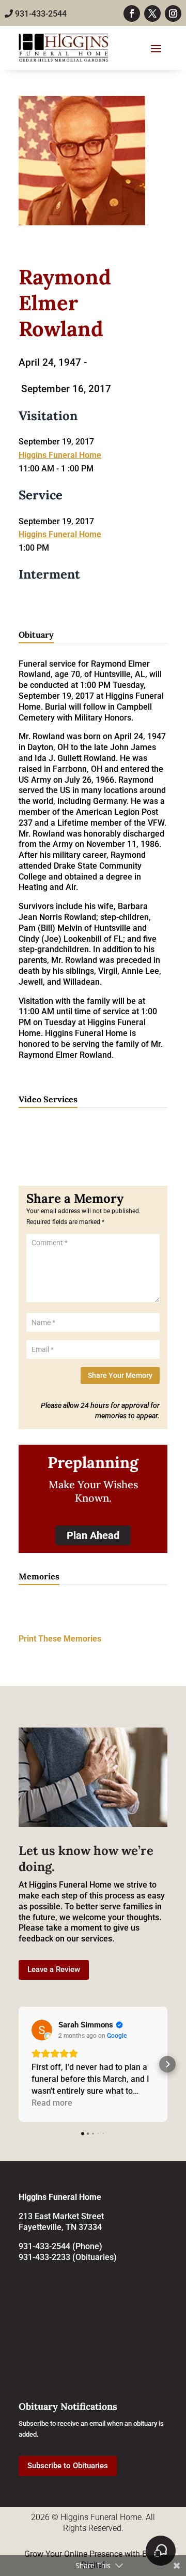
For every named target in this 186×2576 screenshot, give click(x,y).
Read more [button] (52, 2103)
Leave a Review (54, 1969)
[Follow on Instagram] (173, 13)
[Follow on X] (152, 13)
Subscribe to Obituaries (68, 2466)
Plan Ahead (93, 1535)
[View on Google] (42, 2030)
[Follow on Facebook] (132, 13)
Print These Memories (60, 1639)
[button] (19, 2064)
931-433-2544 (40, 14)
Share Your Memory (120, 1375)
